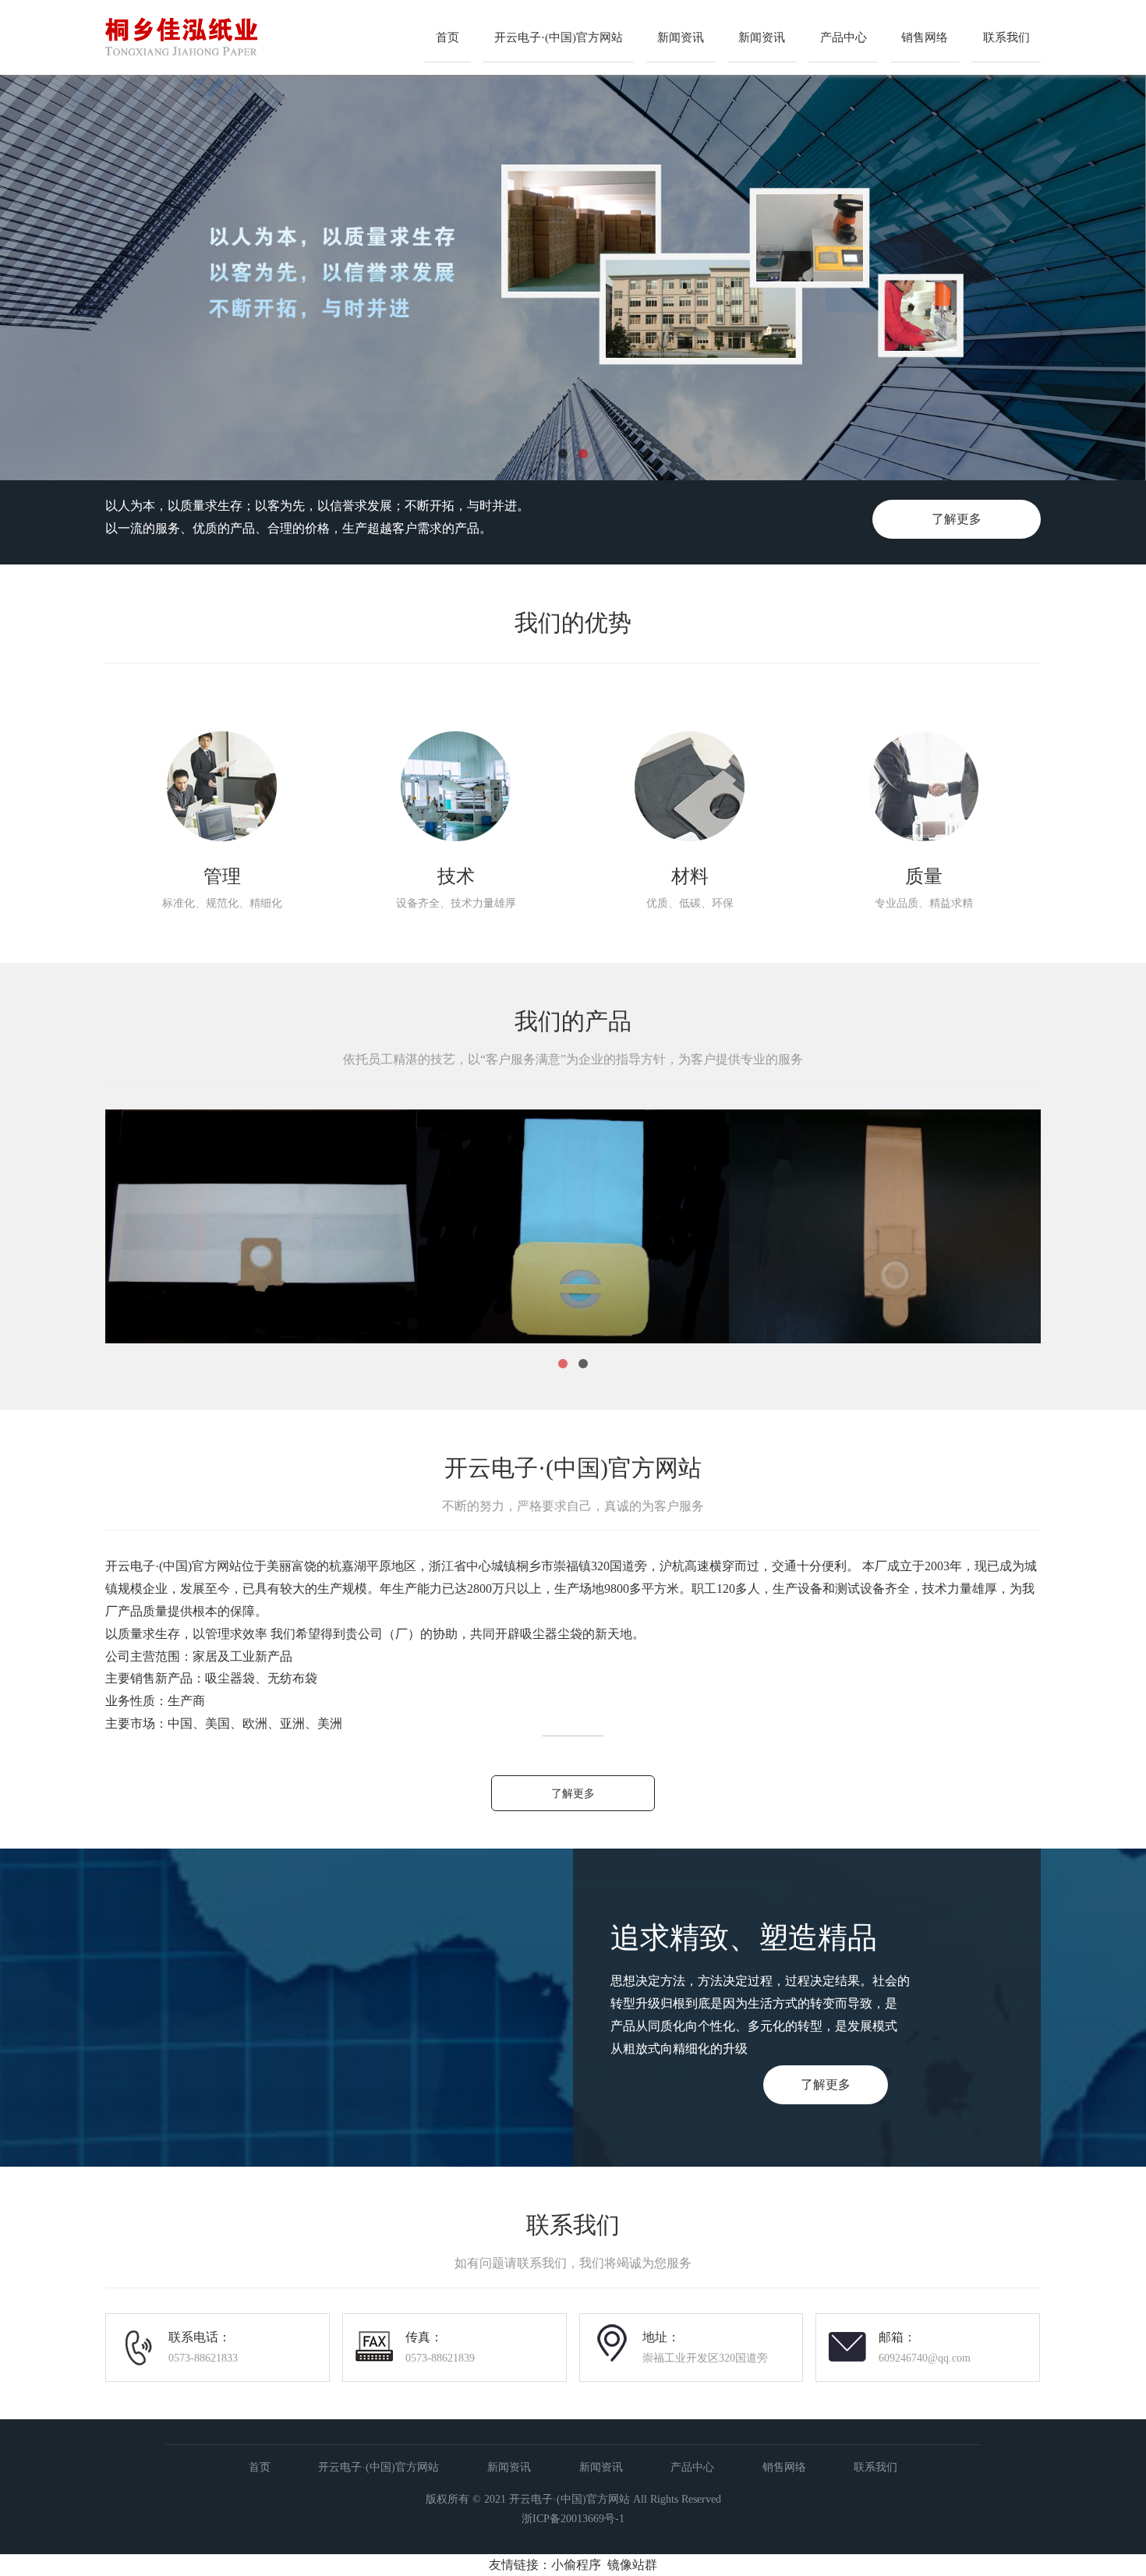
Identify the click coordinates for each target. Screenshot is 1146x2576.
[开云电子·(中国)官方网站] (231, 66)
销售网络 (925, 37)
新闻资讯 (681, 37)
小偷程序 (576, 2565)
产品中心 (844, 37)
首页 (447, 37)
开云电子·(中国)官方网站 (559, 37)
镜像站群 (632, 2565)
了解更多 (957, 519)
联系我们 (1006, 37)
